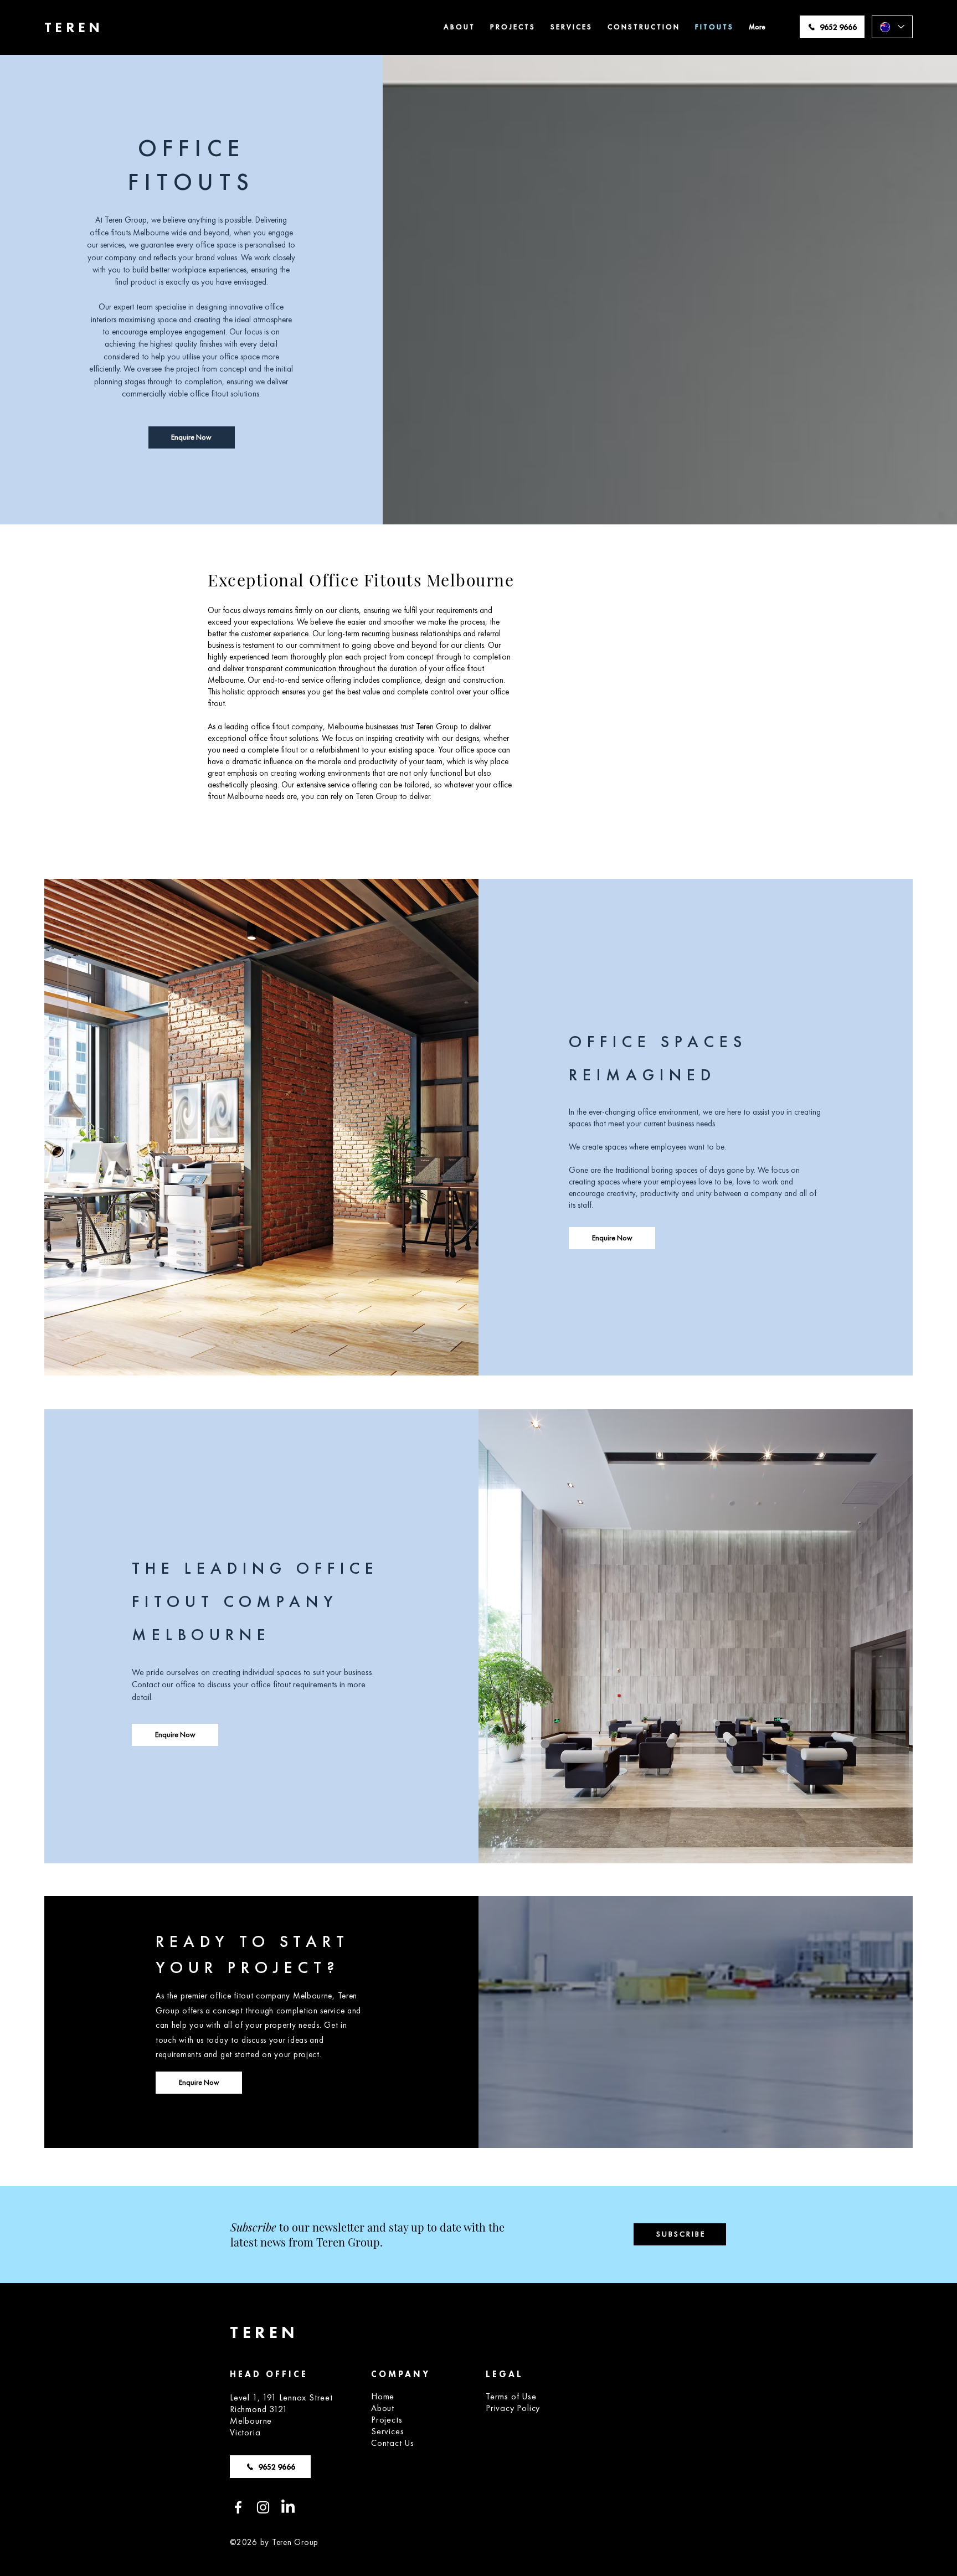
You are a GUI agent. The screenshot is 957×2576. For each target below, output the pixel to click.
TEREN (74, 27)
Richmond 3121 (259, 2409)
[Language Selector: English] (892, 27)
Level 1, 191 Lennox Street (281, 2397)
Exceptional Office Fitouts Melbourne (361, 580)
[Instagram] (263, 2507)
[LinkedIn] (288, 2507)
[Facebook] (238, 2507)
